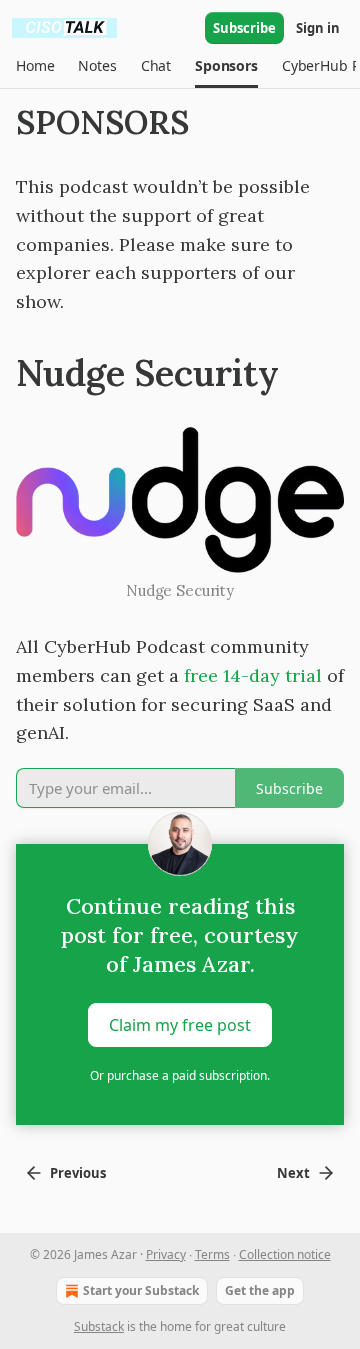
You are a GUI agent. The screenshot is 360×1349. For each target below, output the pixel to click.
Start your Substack (141, 1290)
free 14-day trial (253, 675)
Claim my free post (180, 1025)
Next (293, 1173)
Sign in (318, 28)
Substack (99, 1326)
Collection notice (285, 1254)
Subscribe (244, 28)
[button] (35, 66)
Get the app (260, 1290)
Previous (78, 1173)
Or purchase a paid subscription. (180, 1075)
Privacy (166, 1254)
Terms (212, 1254)
